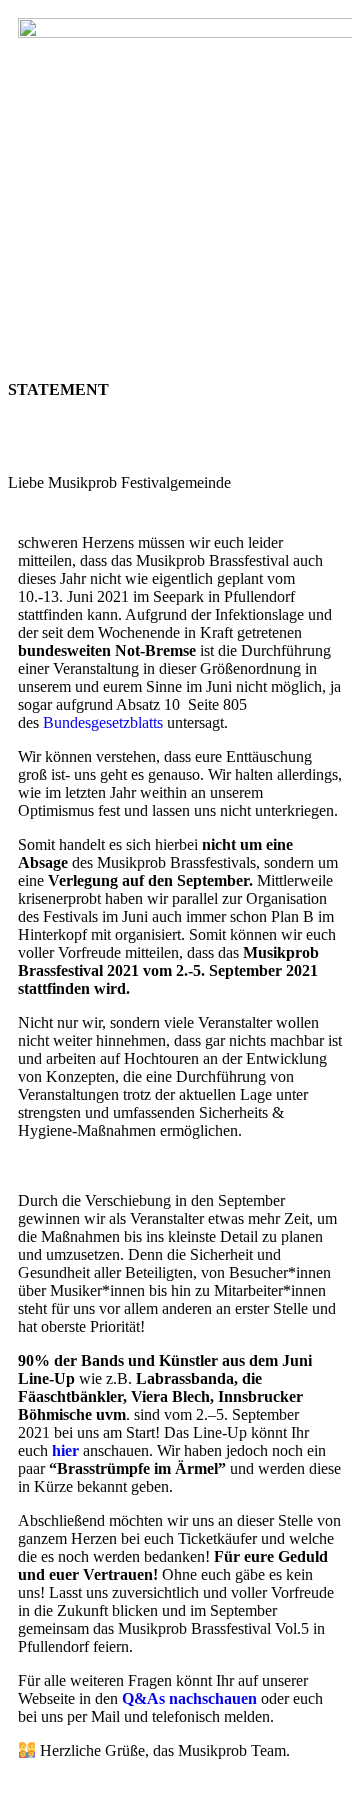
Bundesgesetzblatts (103, 722)
